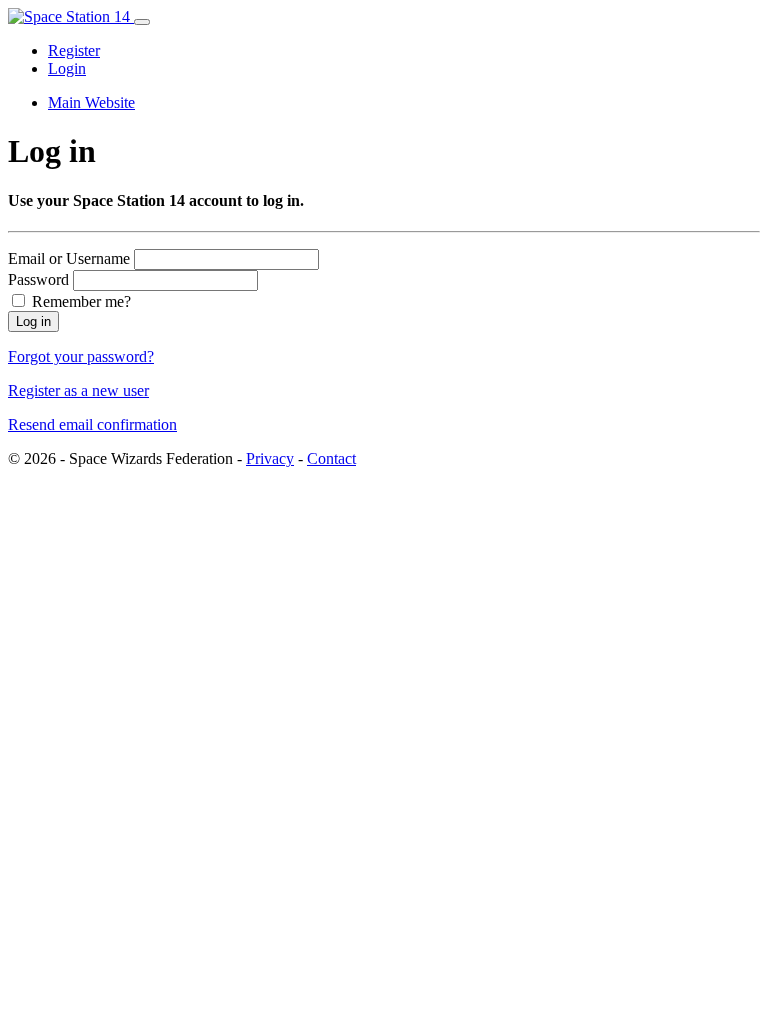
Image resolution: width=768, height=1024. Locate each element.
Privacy (270, 458)
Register (74, 50)
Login (67, 68)
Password (38, 279)
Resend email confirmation (92, 424)
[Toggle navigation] (142, 22)
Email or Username (69, 258)
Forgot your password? (81, 356)
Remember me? (79, 301)
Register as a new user (78, 390)
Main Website (91, 102)
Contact (331, 458)
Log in (33, 321)
